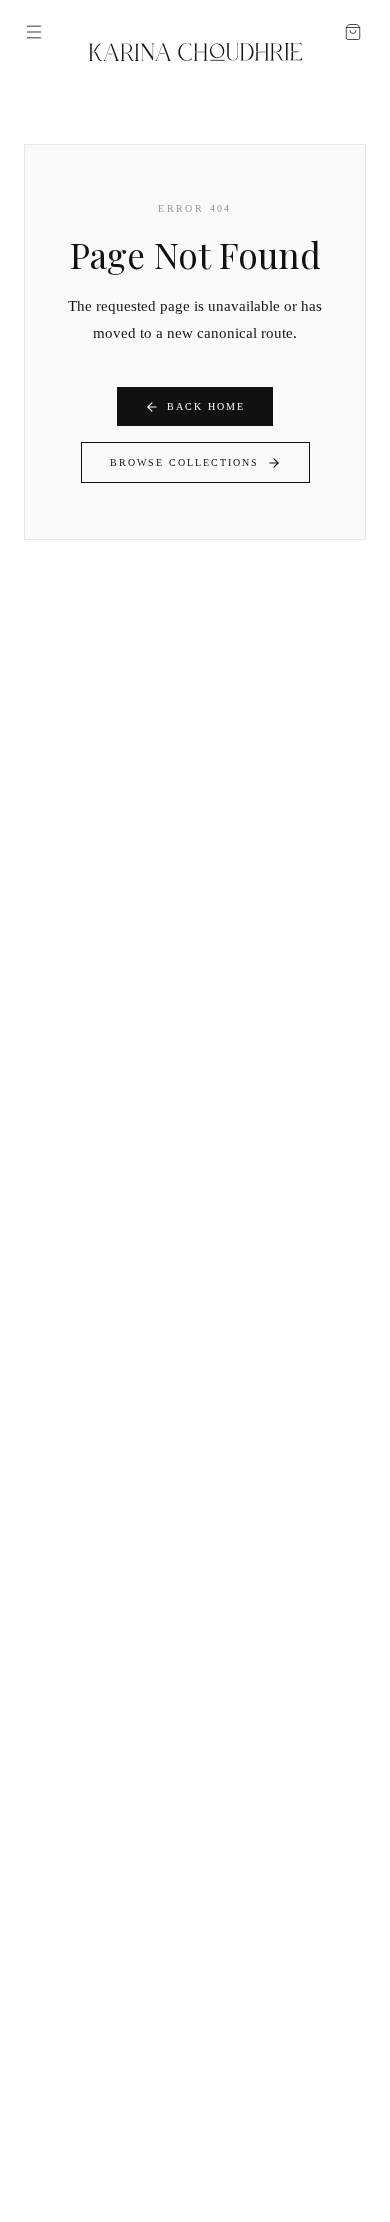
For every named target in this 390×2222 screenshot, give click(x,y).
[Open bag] (353, 32)
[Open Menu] (34, 32)
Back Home (206, 406)
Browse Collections (184, 462)
